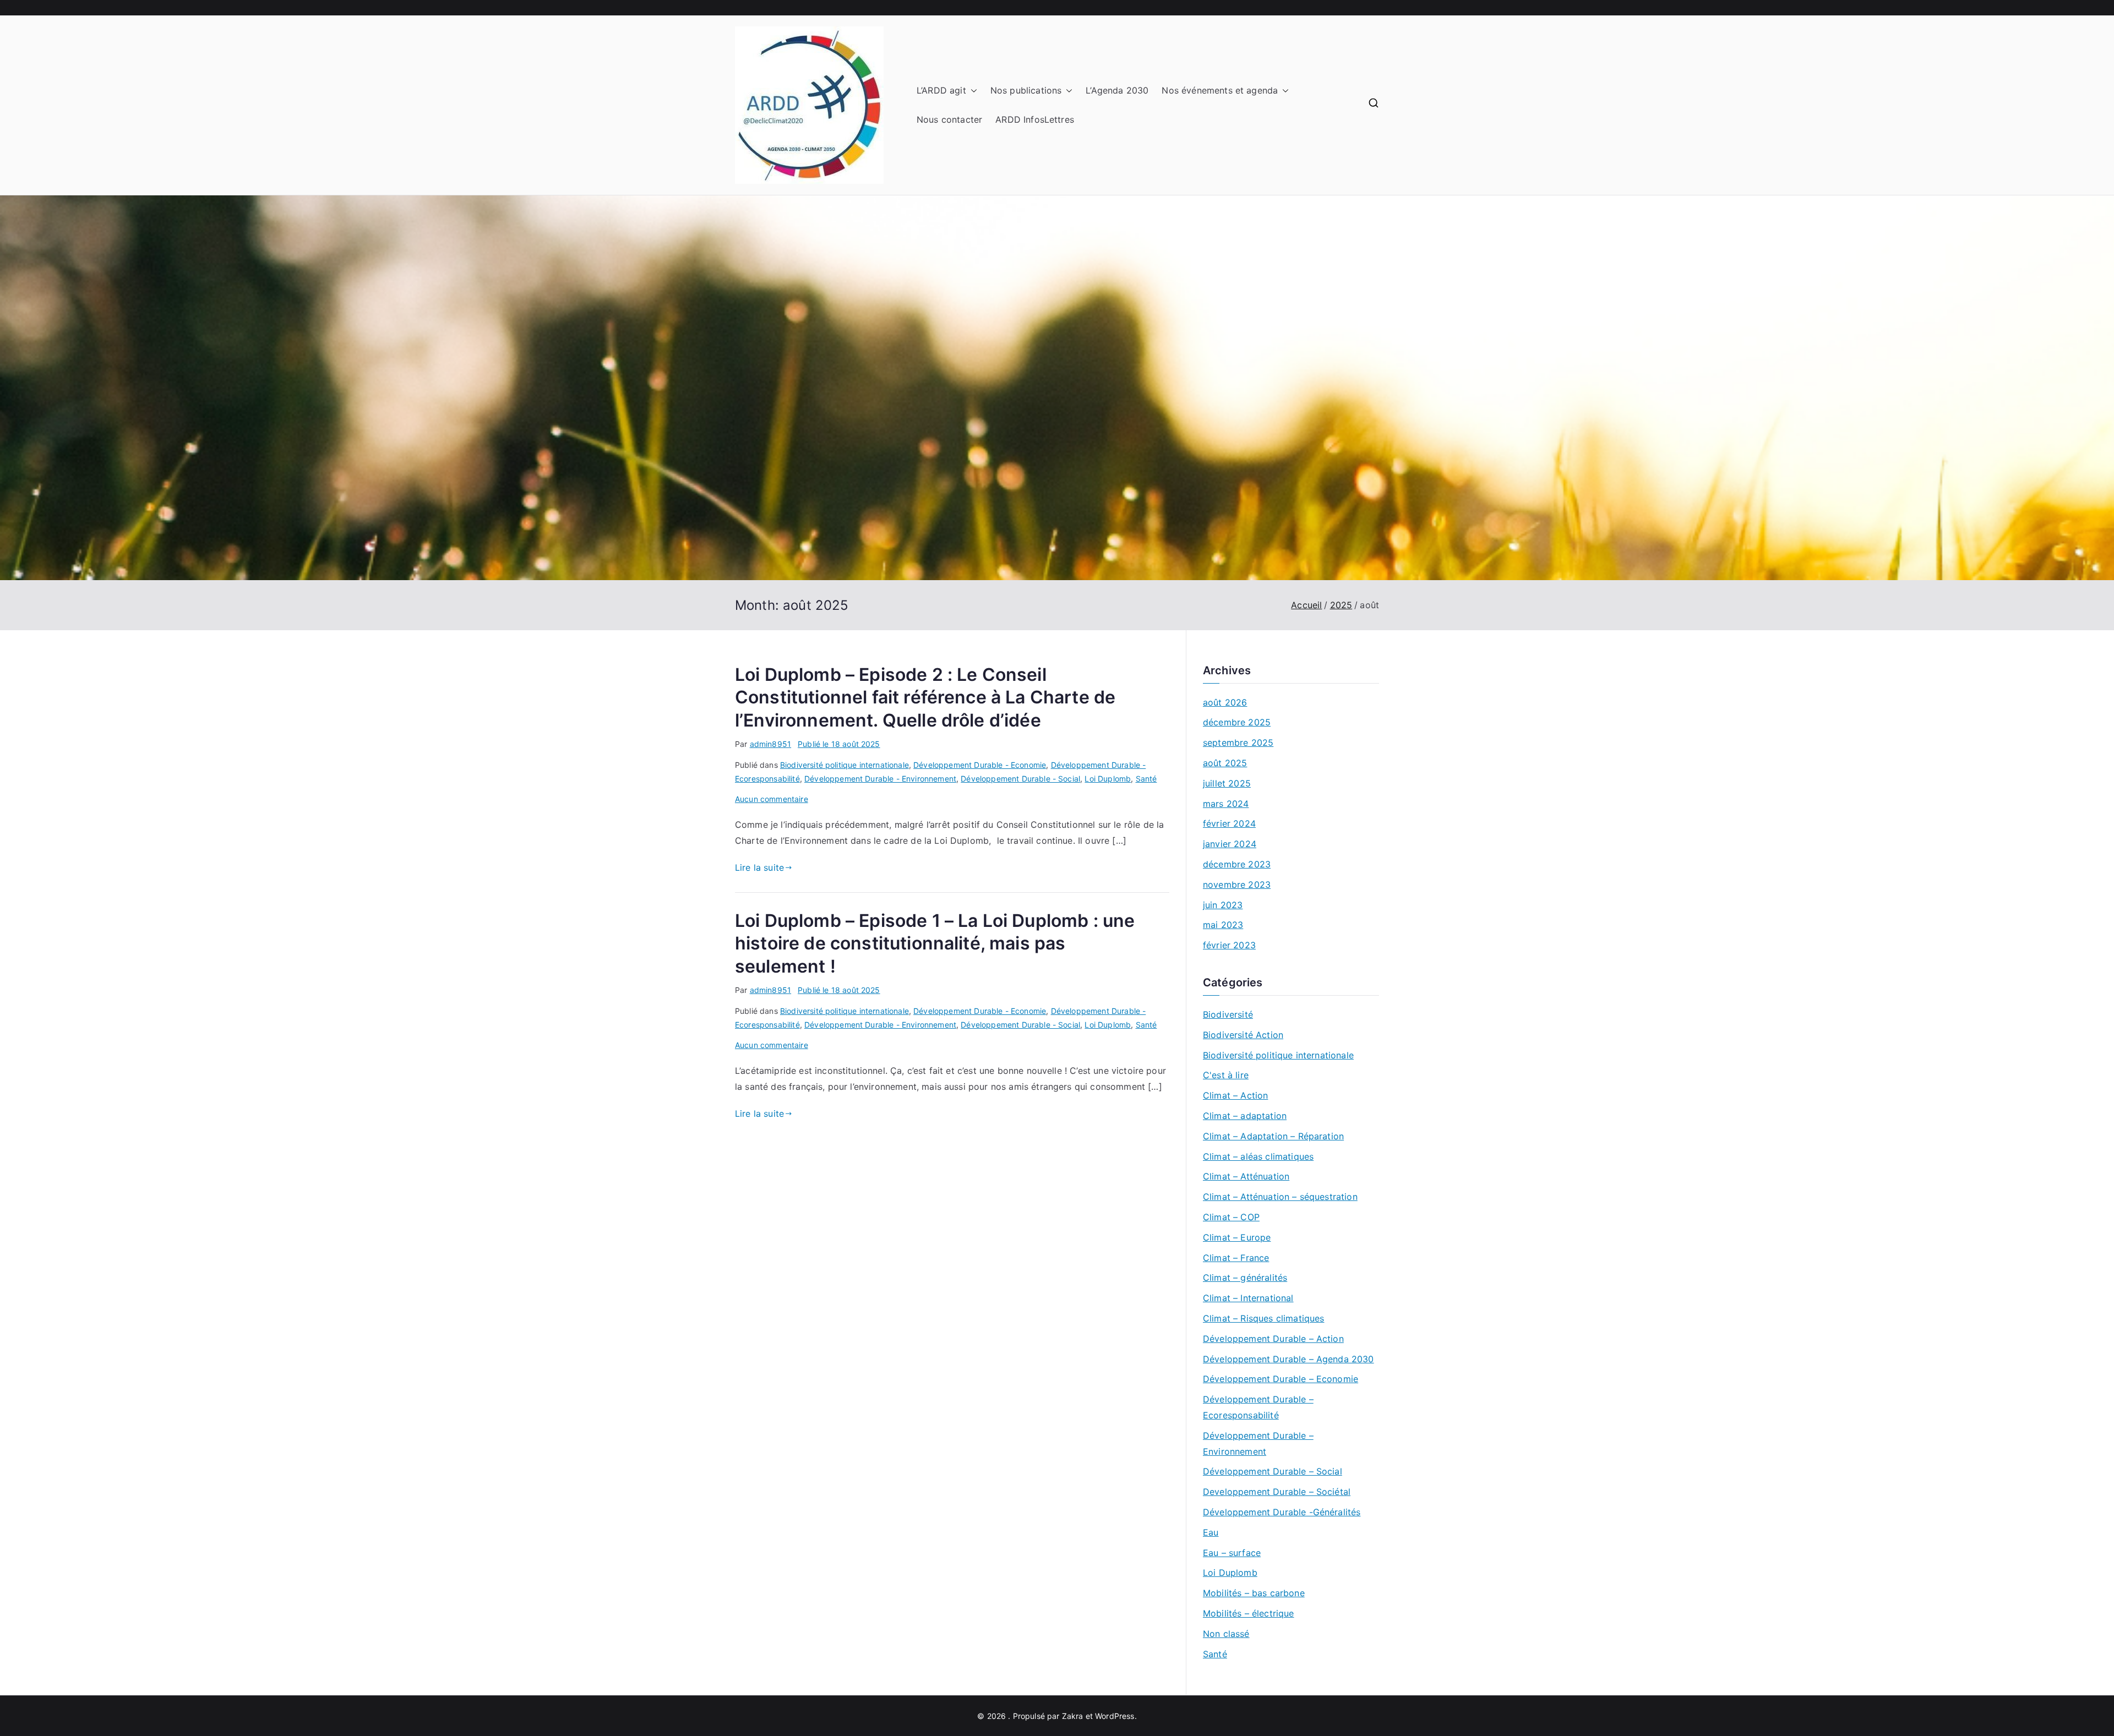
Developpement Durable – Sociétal (1277, 1492)
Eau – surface (1232, 1553)
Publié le (839, 744)
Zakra (1073, 1716)
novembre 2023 (1237, 885)
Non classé (1226, 1634)
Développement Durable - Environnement (880, 779)
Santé (1146, 779)
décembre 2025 (1237, 722)
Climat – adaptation (1245, 1116)
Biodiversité (1228, 1014)
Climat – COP (1231, 1217)
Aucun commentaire (772, 799)
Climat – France (1236, 1258)
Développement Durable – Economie (1281, 1379)
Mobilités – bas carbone (1254, 1593)
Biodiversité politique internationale (844, 765)
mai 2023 (1223, 925)
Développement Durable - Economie (980, 765)
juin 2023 (1223, 905)
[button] (972, 91)
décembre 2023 (1237, 864)
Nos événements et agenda (1220, 90)
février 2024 (1229, 823)
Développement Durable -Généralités (1282, 1512)
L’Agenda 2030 (1117, 90)
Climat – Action (1235, 1095)
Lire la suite (759, 867)
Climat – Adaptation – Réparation (1273, 1136)
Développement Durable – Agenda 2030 (1288, 1359)
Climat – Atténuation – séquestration (1280, 1197)
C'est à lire (1226, 1075)
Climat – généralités (1245, 1278)
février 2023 (1229, 945)
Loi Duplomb (1108, 779)
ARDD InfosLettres (1035, 119)
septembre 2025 (1238, 743)
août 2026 (1225, 702)
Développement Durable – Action (1273, 1339)
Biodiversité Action (1243, 1035)
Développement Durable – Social (1273, 1471)
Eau (1211, 1532)
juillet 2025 (1227, 783)
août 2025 (1225, 763)
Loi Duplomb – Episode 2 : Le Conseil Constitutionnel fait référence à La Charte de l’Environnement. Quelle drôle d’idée (925, 697)
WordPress (1115, 1716)
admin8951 (770, 744)
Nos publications (1026, 90)
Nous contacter (949, 119)
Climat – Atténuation (1246, 1176)
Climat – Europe (1237, 1237)
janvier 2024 (1230, 844)
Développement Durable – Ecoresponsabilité (1258, 1407)
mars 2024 (1226, 804)
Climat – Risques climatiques (1263, 1318)
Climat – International (1248, 1298)
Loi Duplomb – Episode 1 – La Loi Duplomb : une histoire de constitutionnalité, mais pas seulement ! (935, 943)
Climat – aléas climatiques (1258, 1156)
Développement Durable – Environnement (1258, 1443)
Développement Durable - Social (1020, 779)
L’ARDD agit (941, 90)
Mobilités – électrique (1249, 1613)
